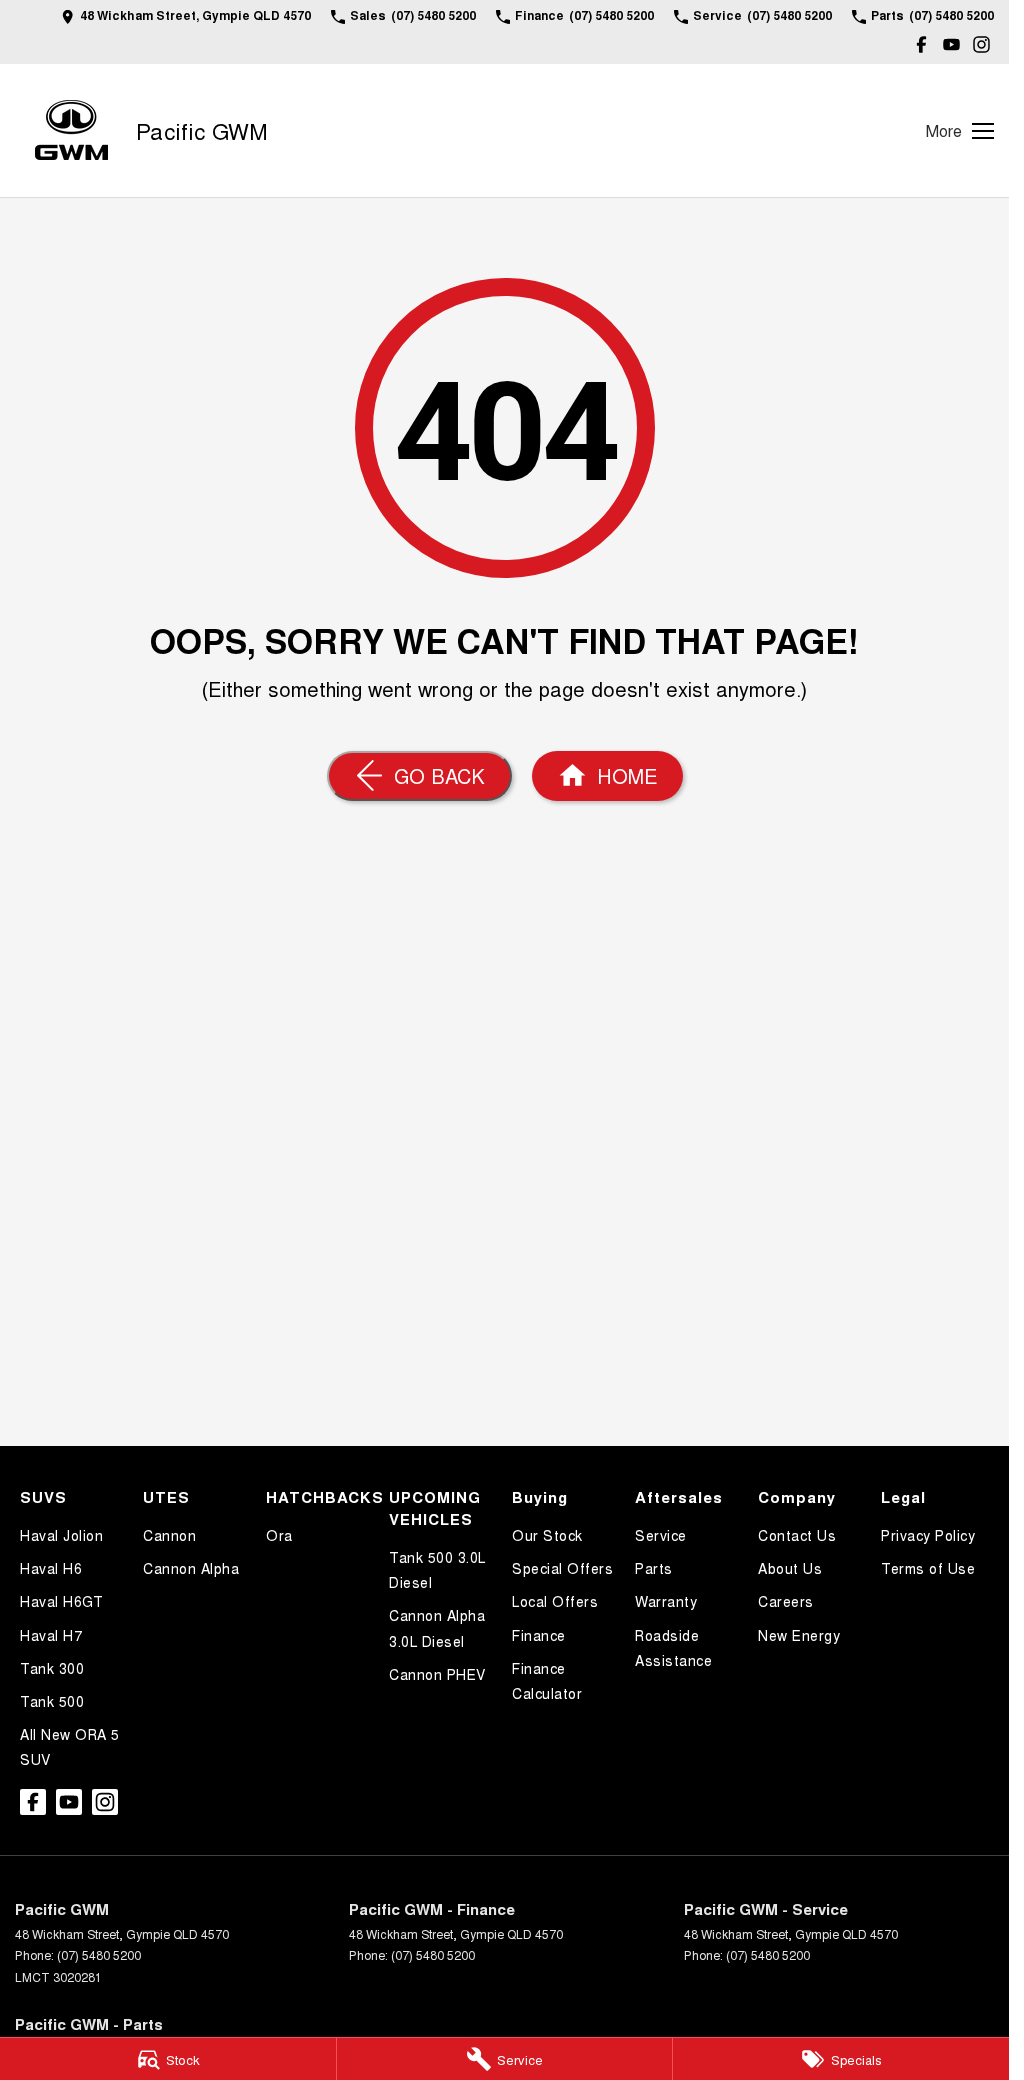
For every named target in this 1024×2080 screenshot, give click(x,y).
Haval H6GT (61, 1601)
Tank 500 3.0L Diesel (437, 1569)
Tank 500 (52, 1701)
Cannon (169, 1535)
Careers (786, 1601)
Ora (279, 1535)
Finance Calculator (547, 1680)
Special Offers (562, 1568)
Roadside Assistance (673, 1647)
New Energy (799, 1635)
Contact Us (797, 1535)
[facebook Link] (921, 44)
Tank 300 (52, 1668)
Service (661, 1535)
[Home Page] (71, 130)
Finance (539, 1635)
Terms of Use (928, 1568)
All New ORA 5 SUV (70, 1746)
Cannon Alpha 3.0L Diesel (437, 1627)
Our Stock (547, 1535)
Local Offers (555, 1601)
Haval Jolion (61, 1535)
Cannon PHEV (437, 1674)
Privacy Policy (928, 1535)
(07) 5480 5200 (99, 1954)
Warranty (666, 1601)
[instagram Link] (981, 44)
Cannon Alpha (191, 1568)
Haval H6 (51, 1568)
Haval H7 (51, 1635)
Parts (654, 1568)
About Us (790, 1568)
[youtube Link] (951, 44)
